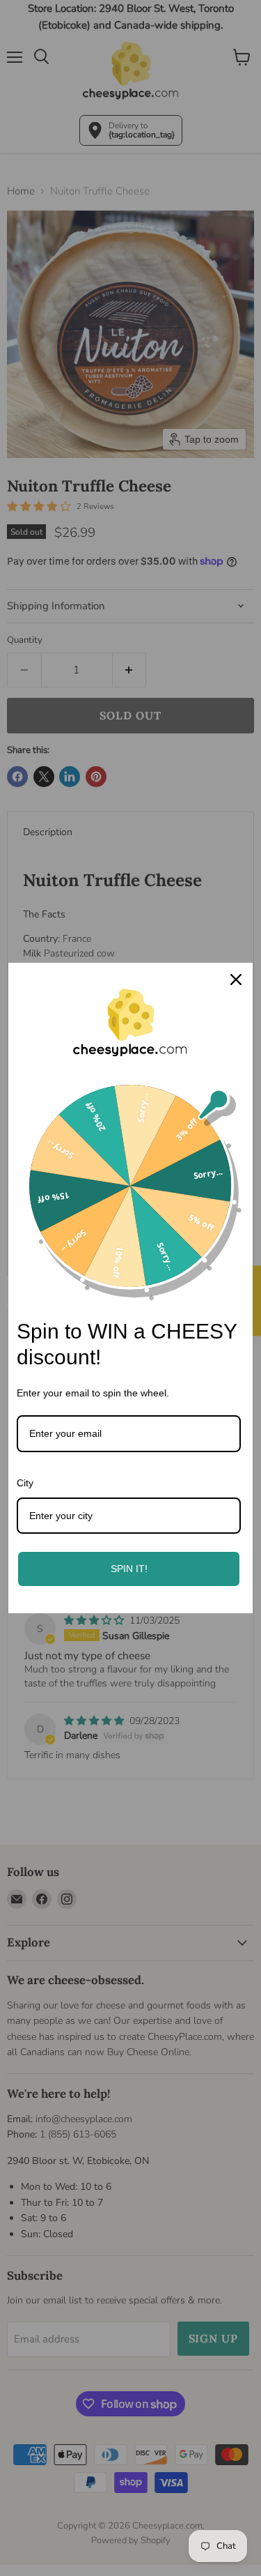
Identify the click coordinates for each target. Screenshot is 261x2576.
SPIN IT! (129, 1569)
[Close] (236, 980)
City (25, 1483)
